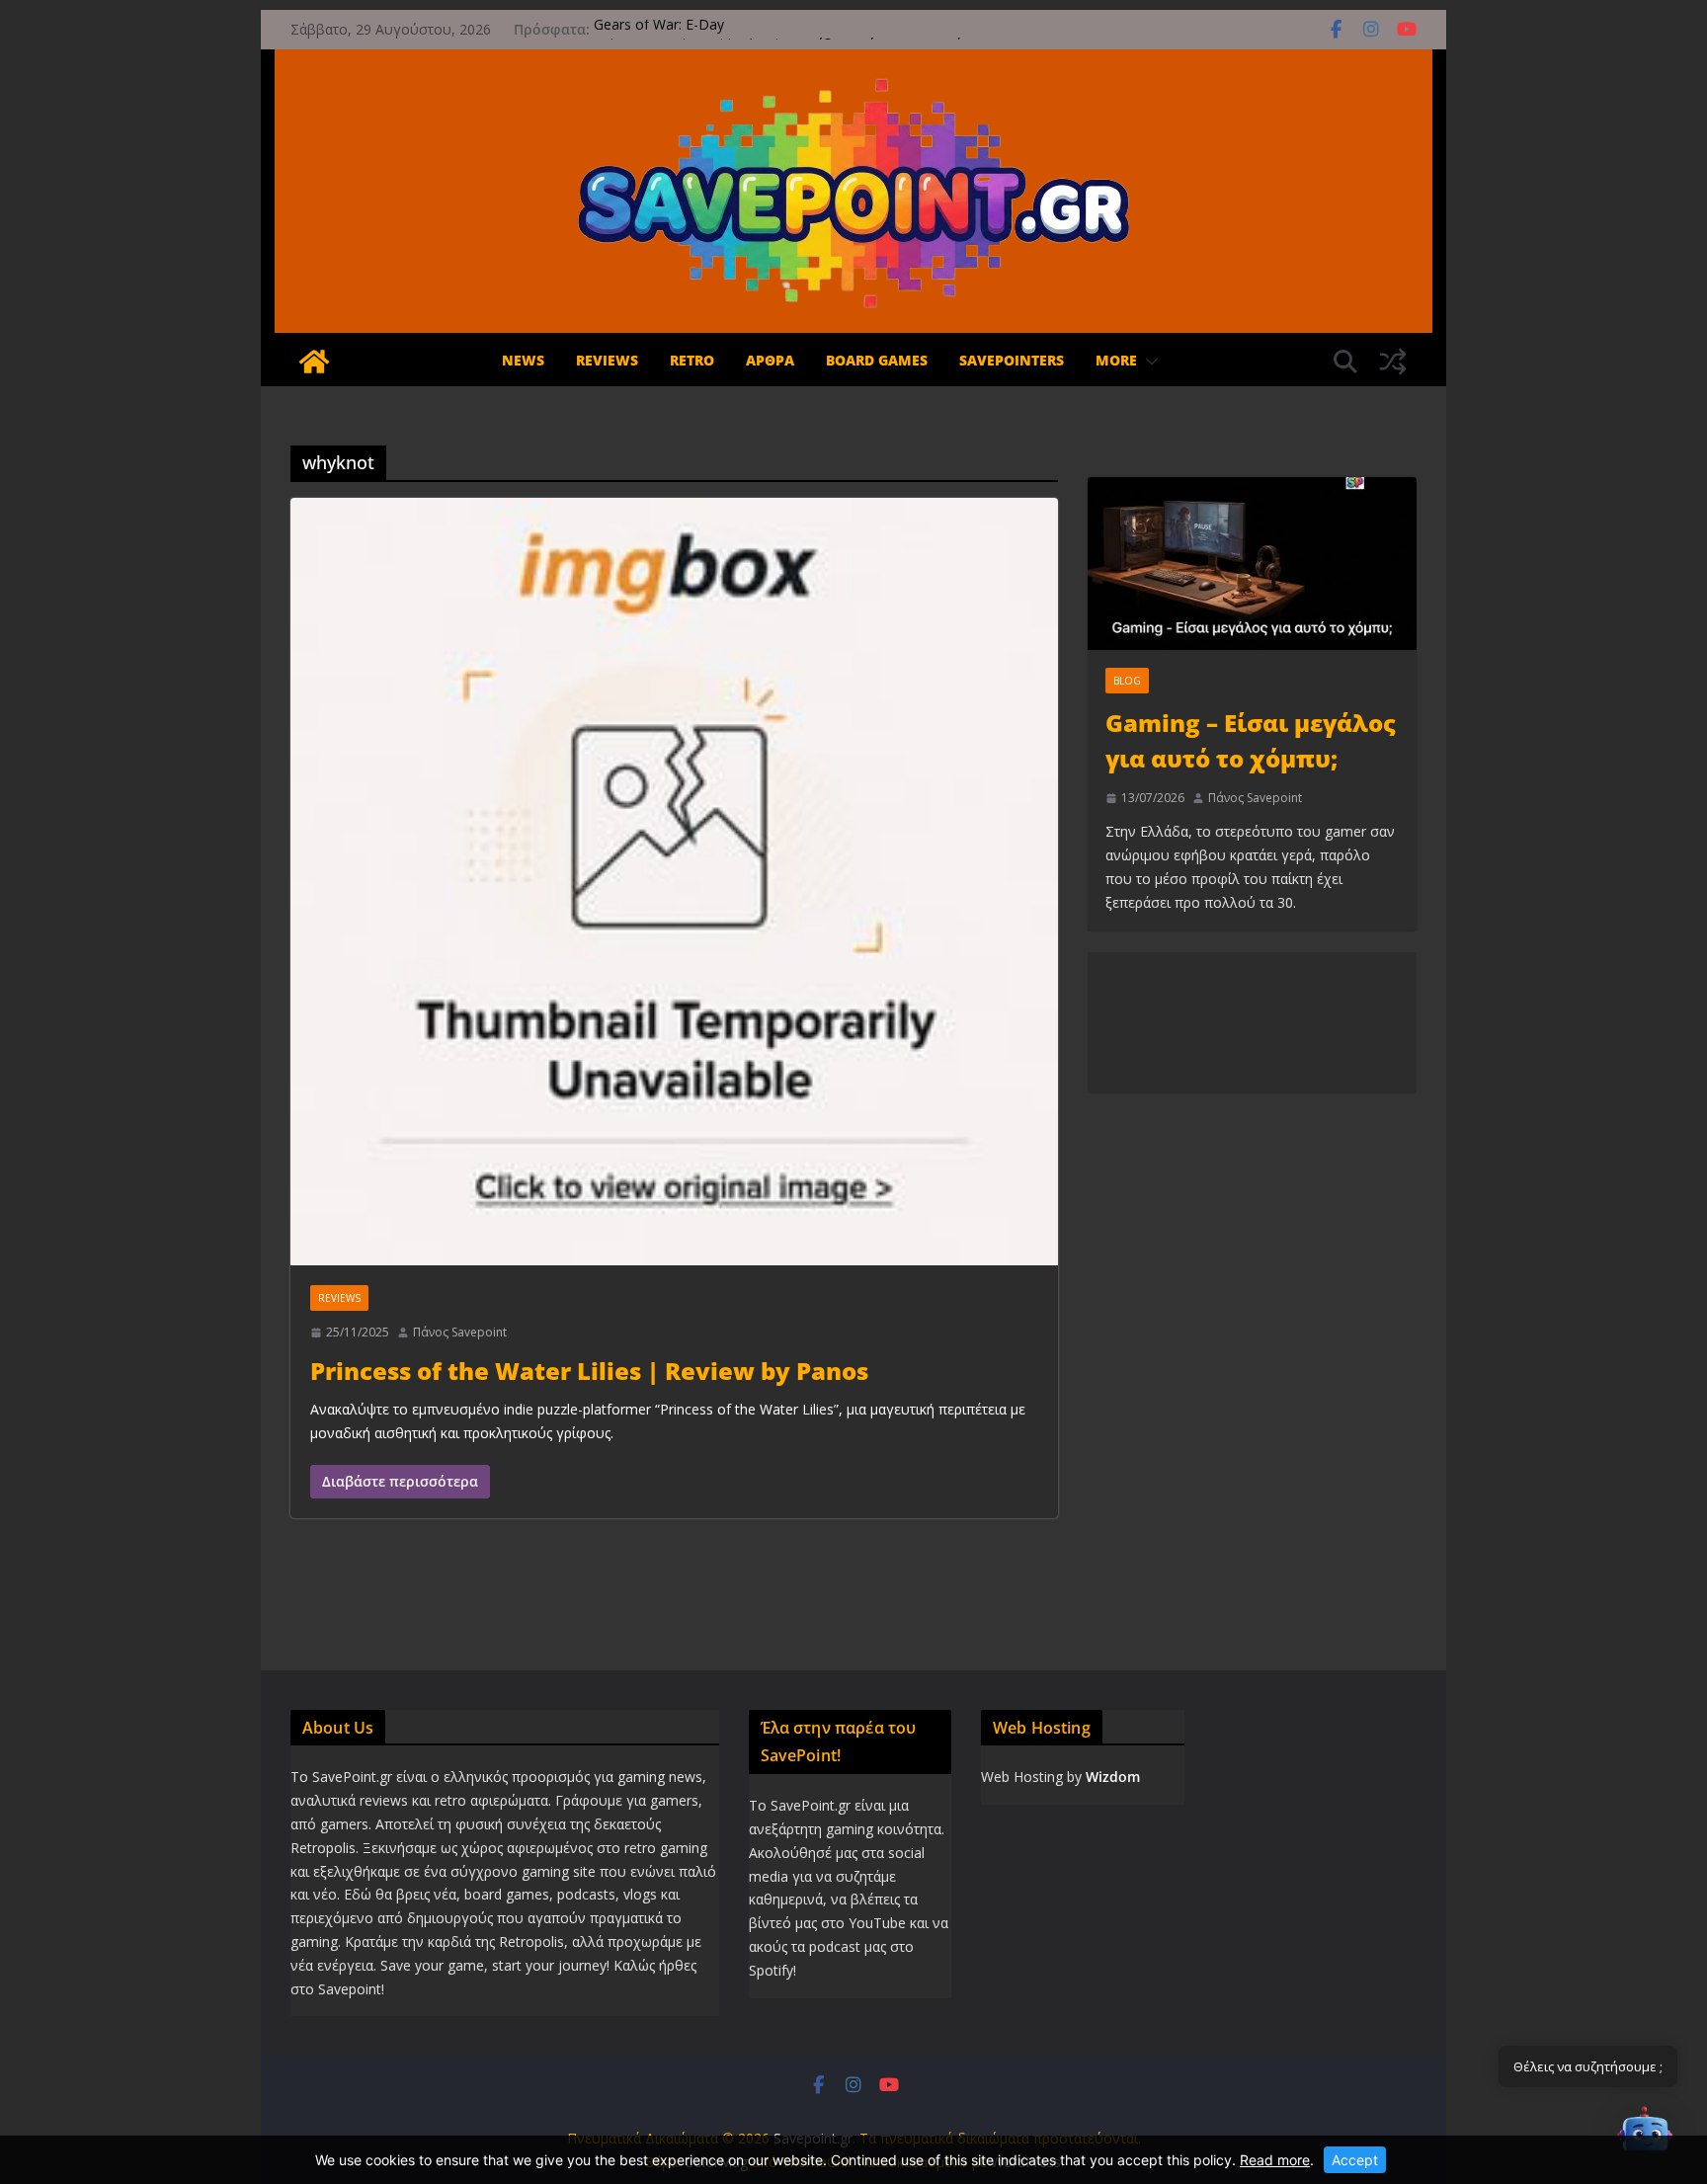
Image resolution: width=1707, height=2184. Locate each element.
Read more (1275, 2160)
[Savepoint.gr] (314, 362)
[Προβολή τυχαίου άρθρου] (1393, 362)
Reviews (607, 360)
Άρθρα (770, 360)
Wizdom (1113, 1777)
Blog (1127, 681)
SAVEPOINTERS (1012, 360)
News (523, 360)
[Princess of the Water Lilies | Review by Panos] (674, 882)
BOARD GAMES (877, 360)
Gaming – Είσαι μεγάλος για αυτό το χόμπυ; (1251, 740)
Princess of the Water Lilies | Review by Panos (589, 1371)
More (1116, 360)
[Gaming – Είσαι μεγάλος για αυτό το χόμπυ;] (1252, 564)
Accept (1355, 2160)
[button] (1148, 362)
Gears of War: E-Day (659, 29)
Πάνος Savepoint (460, 1332)
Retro (692, 360)
